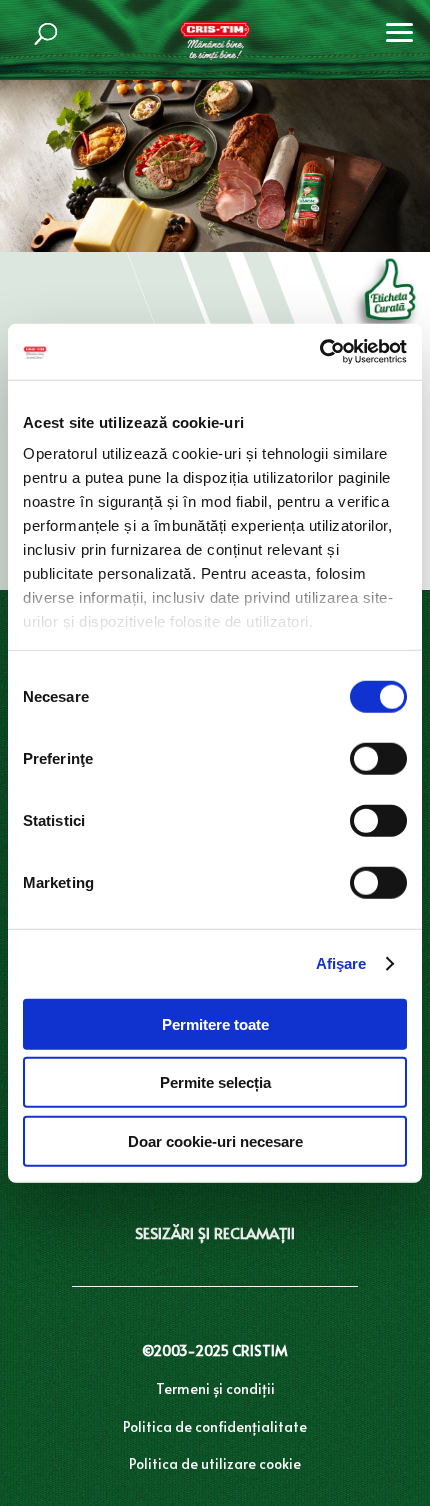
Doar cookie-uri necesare (215, 1140)
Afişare (341, 963)
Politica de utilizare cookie (215, 1463)
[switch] (378, 758)
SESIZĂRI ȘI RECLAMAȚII (215, 1232)
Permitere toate (215, 1023)
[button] (400, 30)
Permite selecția (215, 1082)
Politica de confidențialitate (215, 1426)
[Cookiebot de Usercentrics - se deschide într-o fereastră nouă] (319, 352)
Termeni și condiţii (215, 1388)
